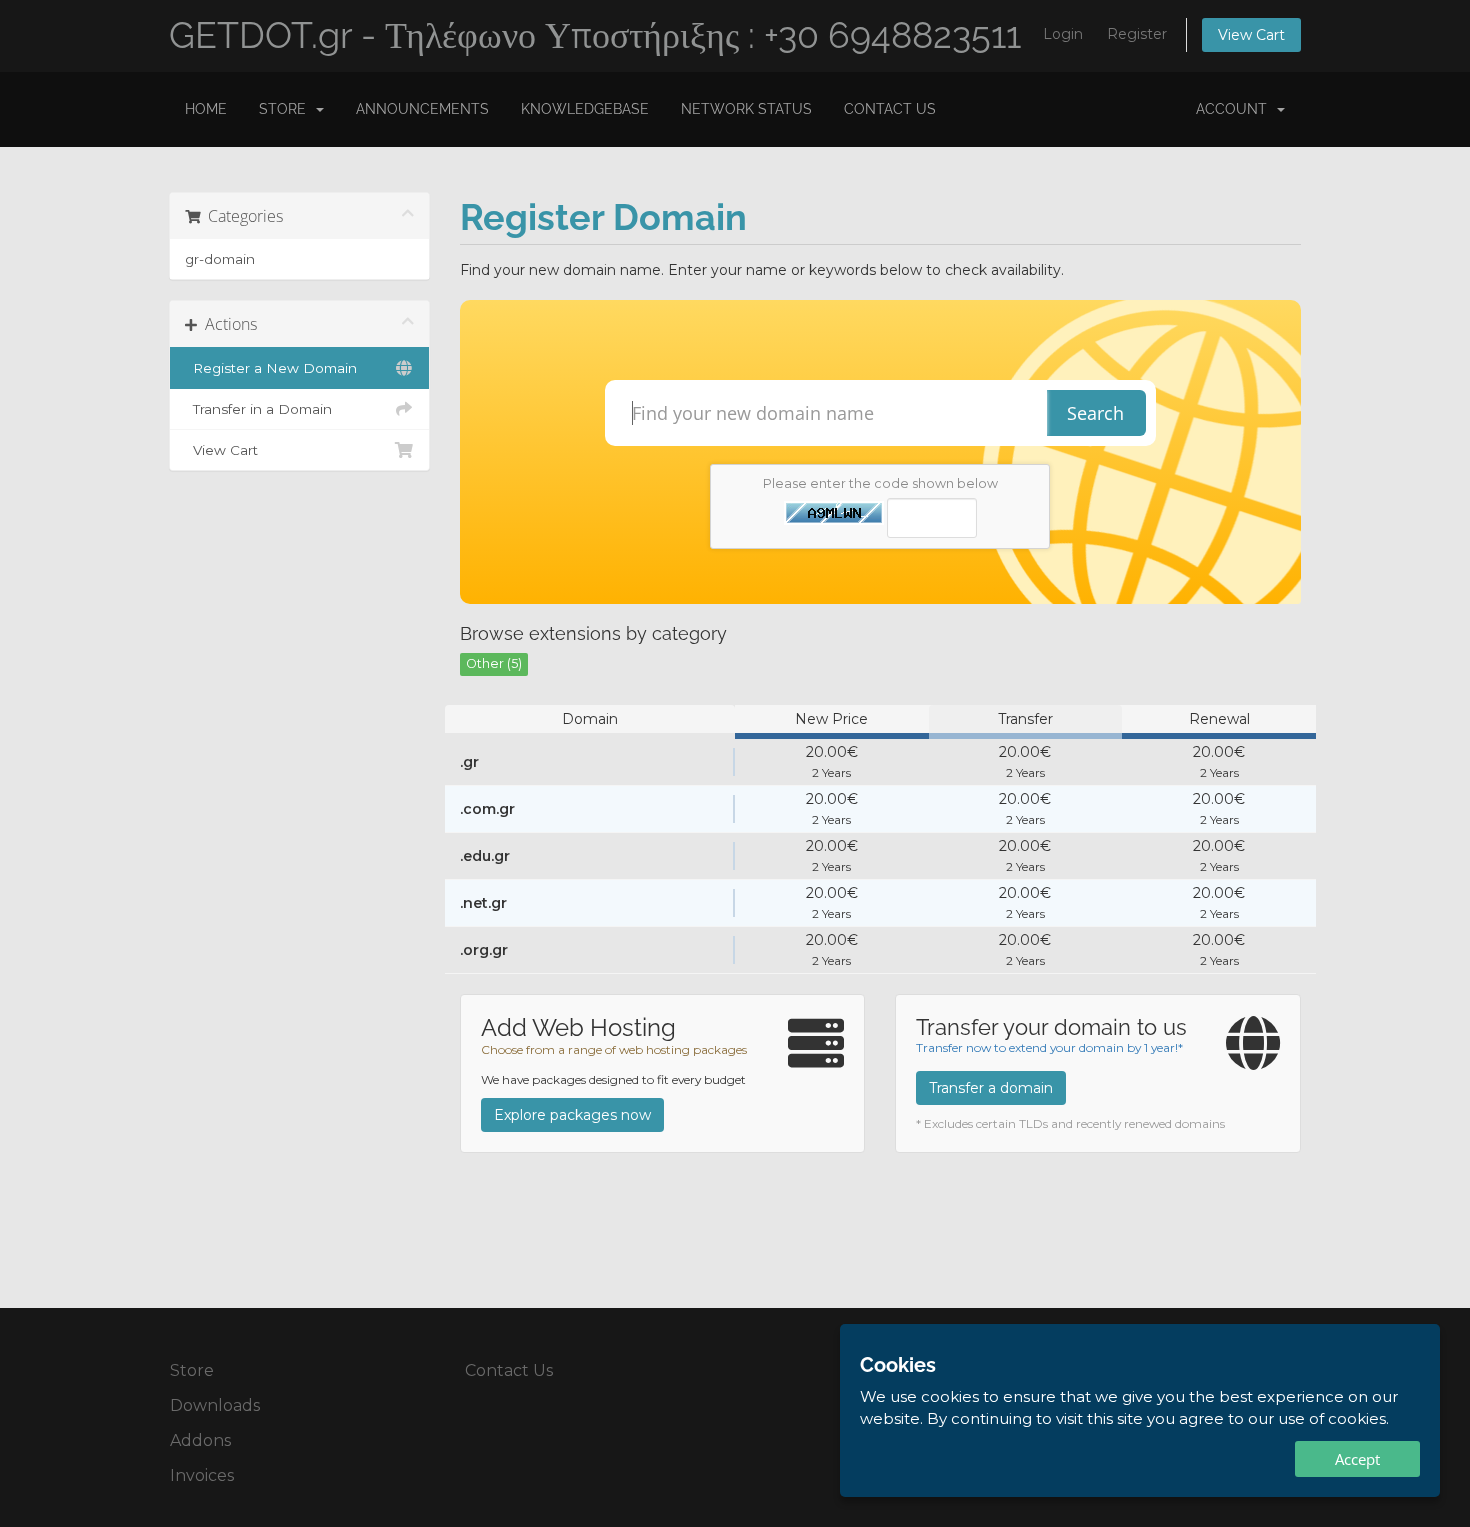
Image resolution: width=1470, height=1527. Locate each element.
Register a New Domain (271, 368)
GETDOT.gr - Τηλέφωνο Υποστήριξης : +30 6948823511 (595, 35)
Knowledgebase (585, 109)
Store (286, 109)
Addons (200, 1440)
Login (1063, 34)
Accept (1357, 1459)
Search (1095, 413)
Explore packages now (572, 1115)
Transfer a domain (991, 1088)
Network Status (746, 109)
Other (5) (494, 663)
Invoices (202, 1475)
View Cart (1251, 35)
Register (1137, 34)
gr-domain (220, 259)
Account (1235, 109)
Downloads (215, 1405)
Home (206, 109)
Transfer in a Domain (258, 409)
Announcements (422, 109)
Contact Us (890, 109)
